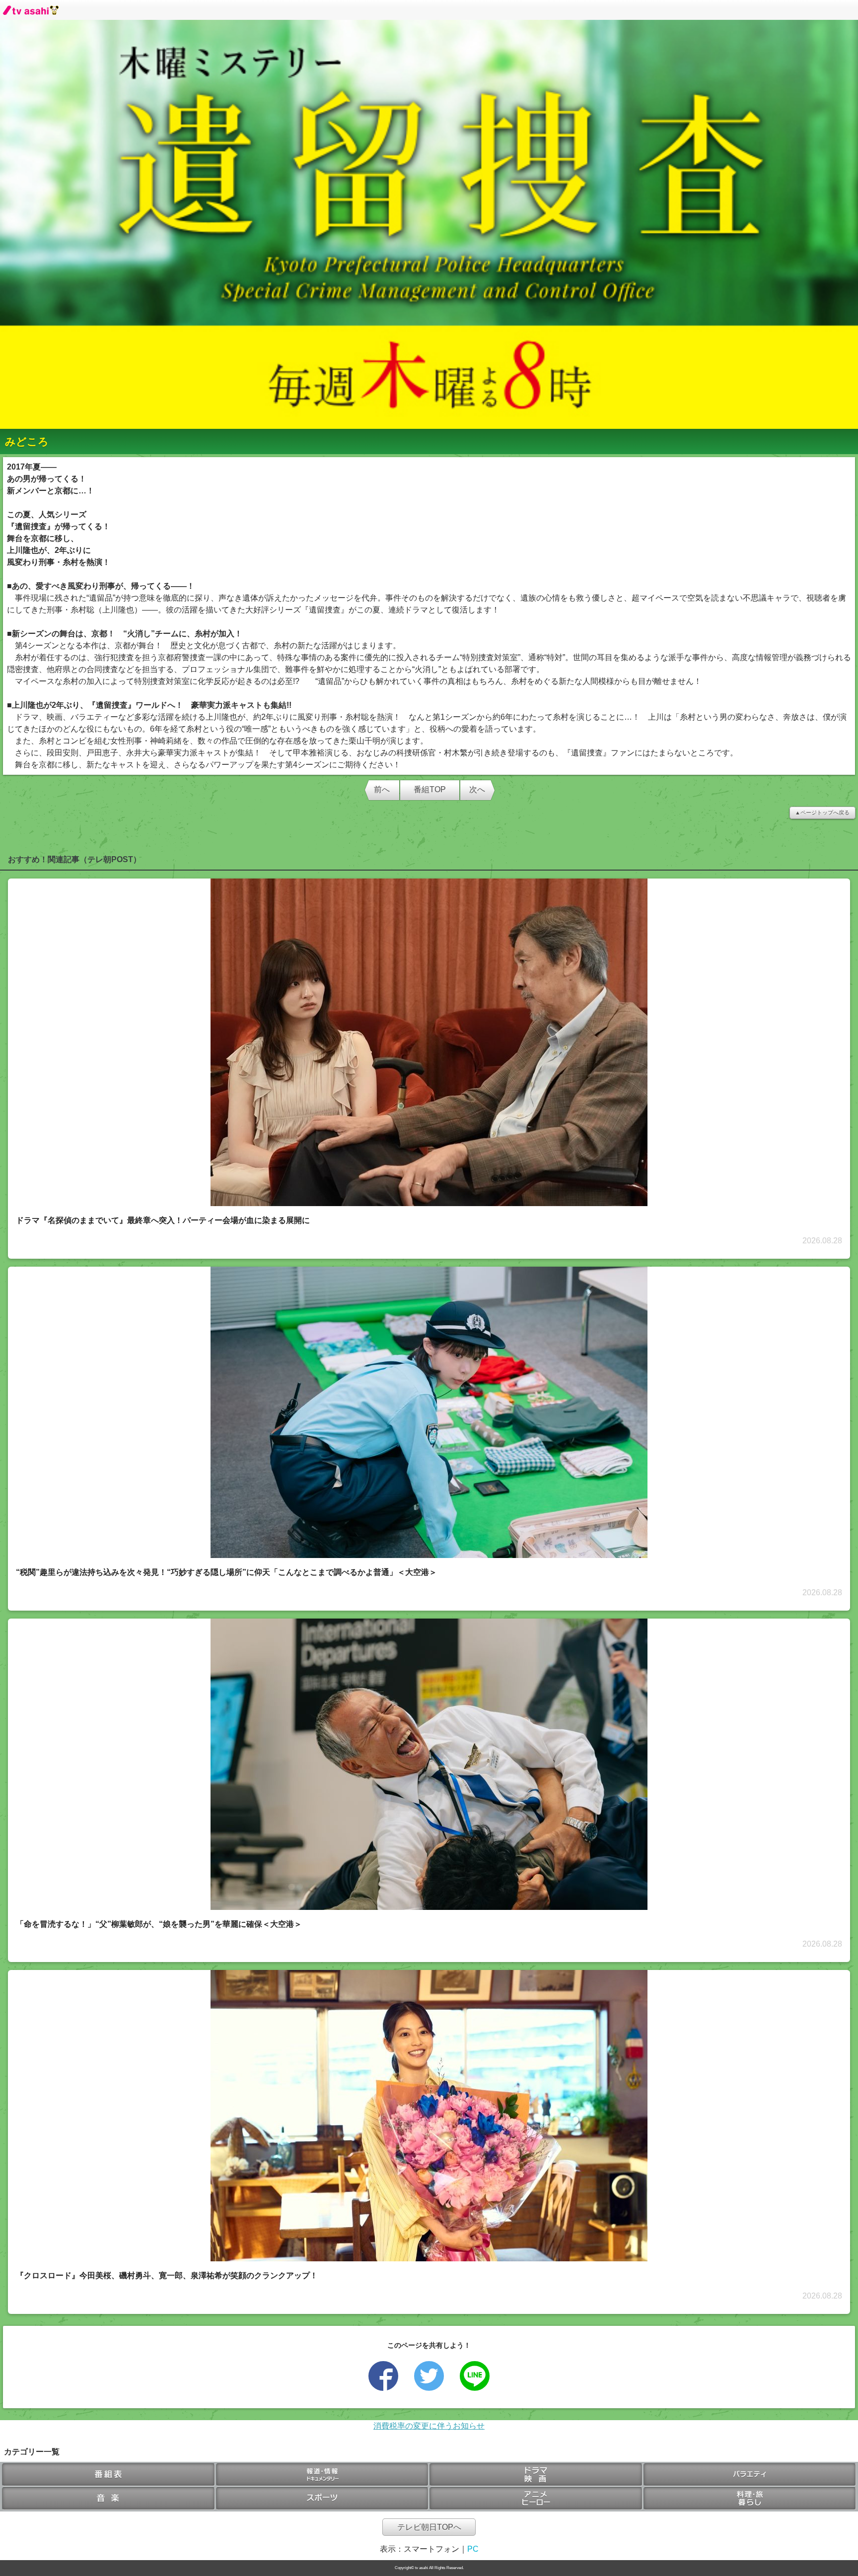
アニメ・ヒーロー (536, 2499)
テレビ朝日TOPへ (429, 2527)
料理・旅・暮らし (750, 2499)
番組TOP (430, 789)
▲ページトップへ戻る (822, 813)
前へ (382, 789)
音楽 (108, 2499)
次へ (477, 789)
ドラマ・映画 (536, 2475)
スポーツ (322, 2499)
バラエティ (750, 2475)
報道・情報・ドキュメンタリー (322, 2475)
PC (473, 2549)
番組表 (108, 2475)
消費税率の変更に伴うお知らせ (429, 2426)
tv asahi (31, 10)
